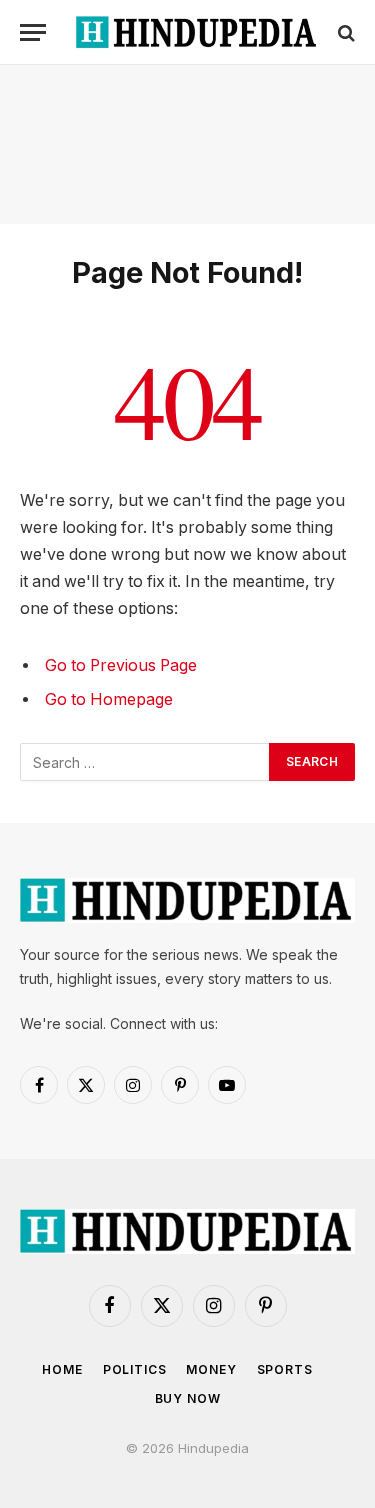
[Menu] (33, 32)
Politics (135, 1369)
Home (62, 1369)
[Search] (344, 32)
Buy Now (188, 1398)
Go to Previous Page (121, 665)
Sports (285, 1369)
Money (211, 1369)
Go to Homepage (109, 699)
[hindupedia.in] (197, 32)
